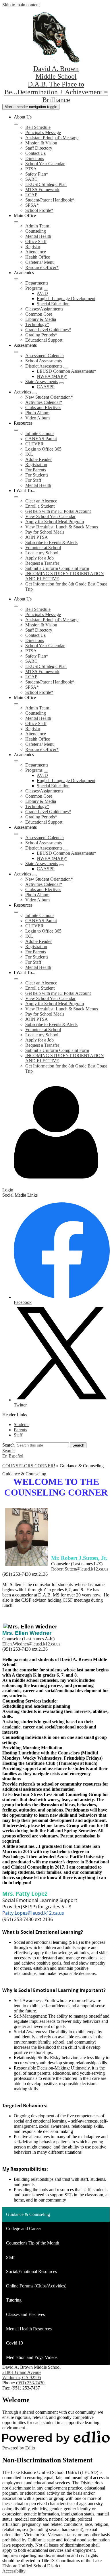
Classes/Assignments (44, 309)
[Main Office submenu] (16, 222)
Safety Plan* (37, 174)
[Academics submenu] (16, 279)
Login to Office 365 (43, 449)
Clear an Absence (41, 501)
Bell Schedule (38, 127)
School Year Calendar (45, 164)
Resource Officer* (42, 267)
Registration (36, 465)
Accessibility (14, 2571)
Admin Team (37, 226)
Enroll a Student (40, 506)
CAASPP (46, 387)
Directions (35, 158)
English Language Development (66, 299)
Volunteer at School (43, 548)
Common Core (39, 314)
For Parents (36, 470)
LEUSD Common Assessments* (66, 371)
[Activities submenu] (34, 393)
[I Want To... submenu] (16, 497)
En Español (13, 1456)
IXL (29, 454)
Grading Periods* (41, 335)
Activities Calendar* (44, 402)
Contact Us (35, 153)
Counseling (36, 231)
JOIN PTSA (37, 537)
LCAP (31, 195)
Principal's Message (43, 132)
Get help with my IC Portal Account (58, 511)
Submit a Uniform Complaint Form (57, 568)
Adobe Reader (38, 459)
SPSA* (32, 205)
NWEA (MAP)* (52, 376)
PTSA (31, 169)
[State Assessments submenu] (61, 383)
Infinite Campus (40, 433)
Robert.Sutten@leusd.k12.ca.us (80, 1569)
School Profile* (39, 210)
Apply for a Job (39, 558)
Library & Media (41, 319)
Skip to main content (21, 5)
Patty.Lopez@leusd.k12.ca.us (33, 1913)
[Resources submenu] (16, 430)
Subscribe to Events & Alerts (51, 542)
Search (8, 1445)
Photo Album (37, 413)
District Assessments (44, 366)
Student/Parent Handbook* (50, 200)
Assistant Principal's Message (52, 138)
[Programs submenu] (46, 290)
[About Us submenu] (16, 124)
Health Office (38, 257)
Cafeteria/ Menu (40, 262)
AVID (42, 293)
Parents (20, 1430)
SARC (31, 179)
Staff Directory (39, 148)
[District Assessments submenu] (66, 368)
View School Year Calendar (50, 516)
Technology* (37, 324)
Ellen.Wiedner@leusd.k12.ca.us (31, 1644)
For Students (37, 475)
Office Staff (36, 241)
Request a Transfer (42, 563)
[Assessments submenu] (16, 352)
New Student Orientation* (49, 397)
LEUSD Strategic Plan (46, 184)
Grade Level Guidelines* (48, 330)
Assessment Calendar (45, 356)
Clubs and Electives (43, 407)
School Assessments (44, 361)
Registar (33, 247)
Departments (37, 283)
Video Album (37, 418)
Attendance (36, 252)
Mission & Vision (41, 143)
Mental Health (38, 236)
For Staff (33, 480)
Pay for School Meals (45, 532)
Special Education (53, 304)
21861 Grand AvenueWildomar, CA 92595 (22, 2375)
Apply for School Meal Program (55, 522)
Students (22, 1424)
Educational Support (44, 340)
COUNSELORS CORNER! (29, 1466)
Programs (34, 288)
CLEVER (34, 444)
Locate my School (42, 553)
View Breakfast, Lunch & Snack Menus (62, 527)
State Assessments (42, 382)
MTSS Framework (42, 190)
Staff (18, 1435)
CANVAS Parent (41, 439)
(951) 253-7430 (30, 2383)
